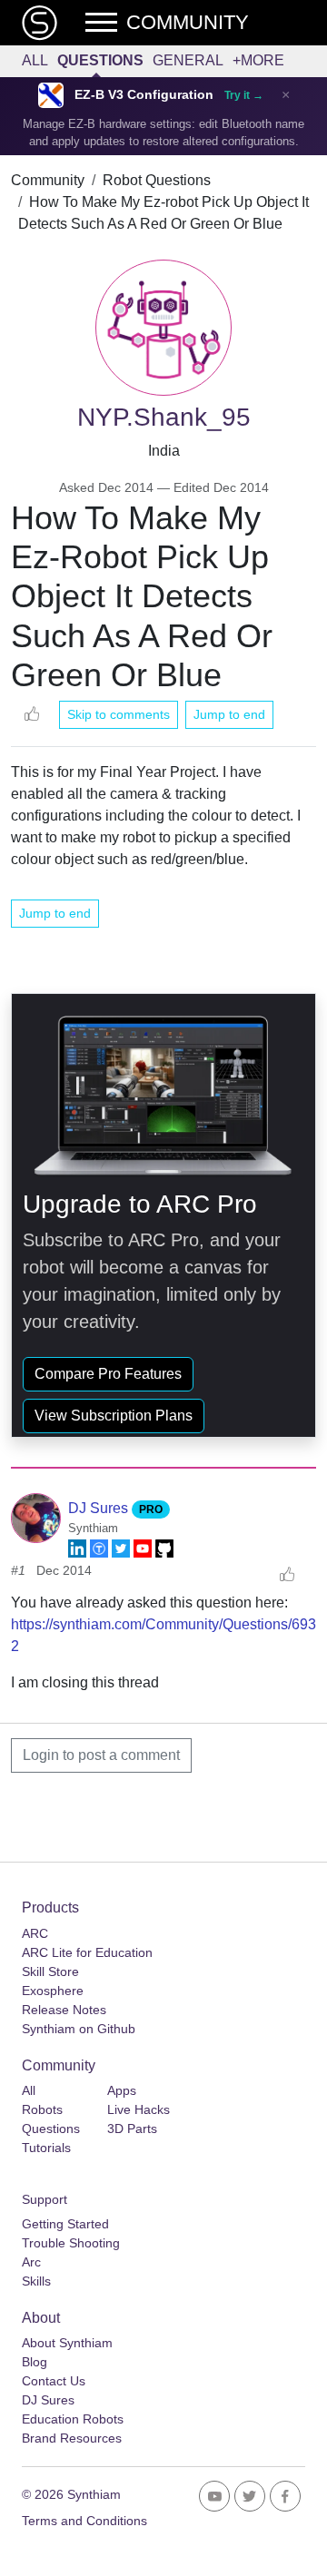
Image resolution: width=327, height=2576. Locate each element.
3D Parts (132, 2129)
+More (258, 60)
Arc (31, 2262)
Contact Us (54, 2381)
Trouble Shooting (71, 2243)
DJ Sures (100, 1508)
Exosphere (53, 1991)
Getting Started (65, 2224)
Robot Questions (157, 180)
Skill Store (50, 1971)
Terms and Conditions (84, 2521)
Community (48, 180)
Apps (122, 2090)
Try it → (244, 95)
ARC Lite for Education (87, 1952)
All (35, 60)
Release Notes (64, 2010)
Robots (42, 2109)
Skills (36, 2281)
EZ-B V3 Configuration (144, 95)
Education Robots (73, 2419)
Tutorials (46, 2148)
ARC (35, 1933)
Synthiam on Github (79, 2029)
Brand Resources (72, 2438)
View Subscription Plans (114, 1416)
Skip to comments (119, 714)
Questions (100, 60)
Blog (35, 2362)
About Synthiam (67, 2343)
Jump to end (229, 714)
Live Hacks (139, 2109)
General (188, 60)
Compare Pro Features (108, 1374)
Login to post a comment (101, 1755)
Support (45, 2199)
